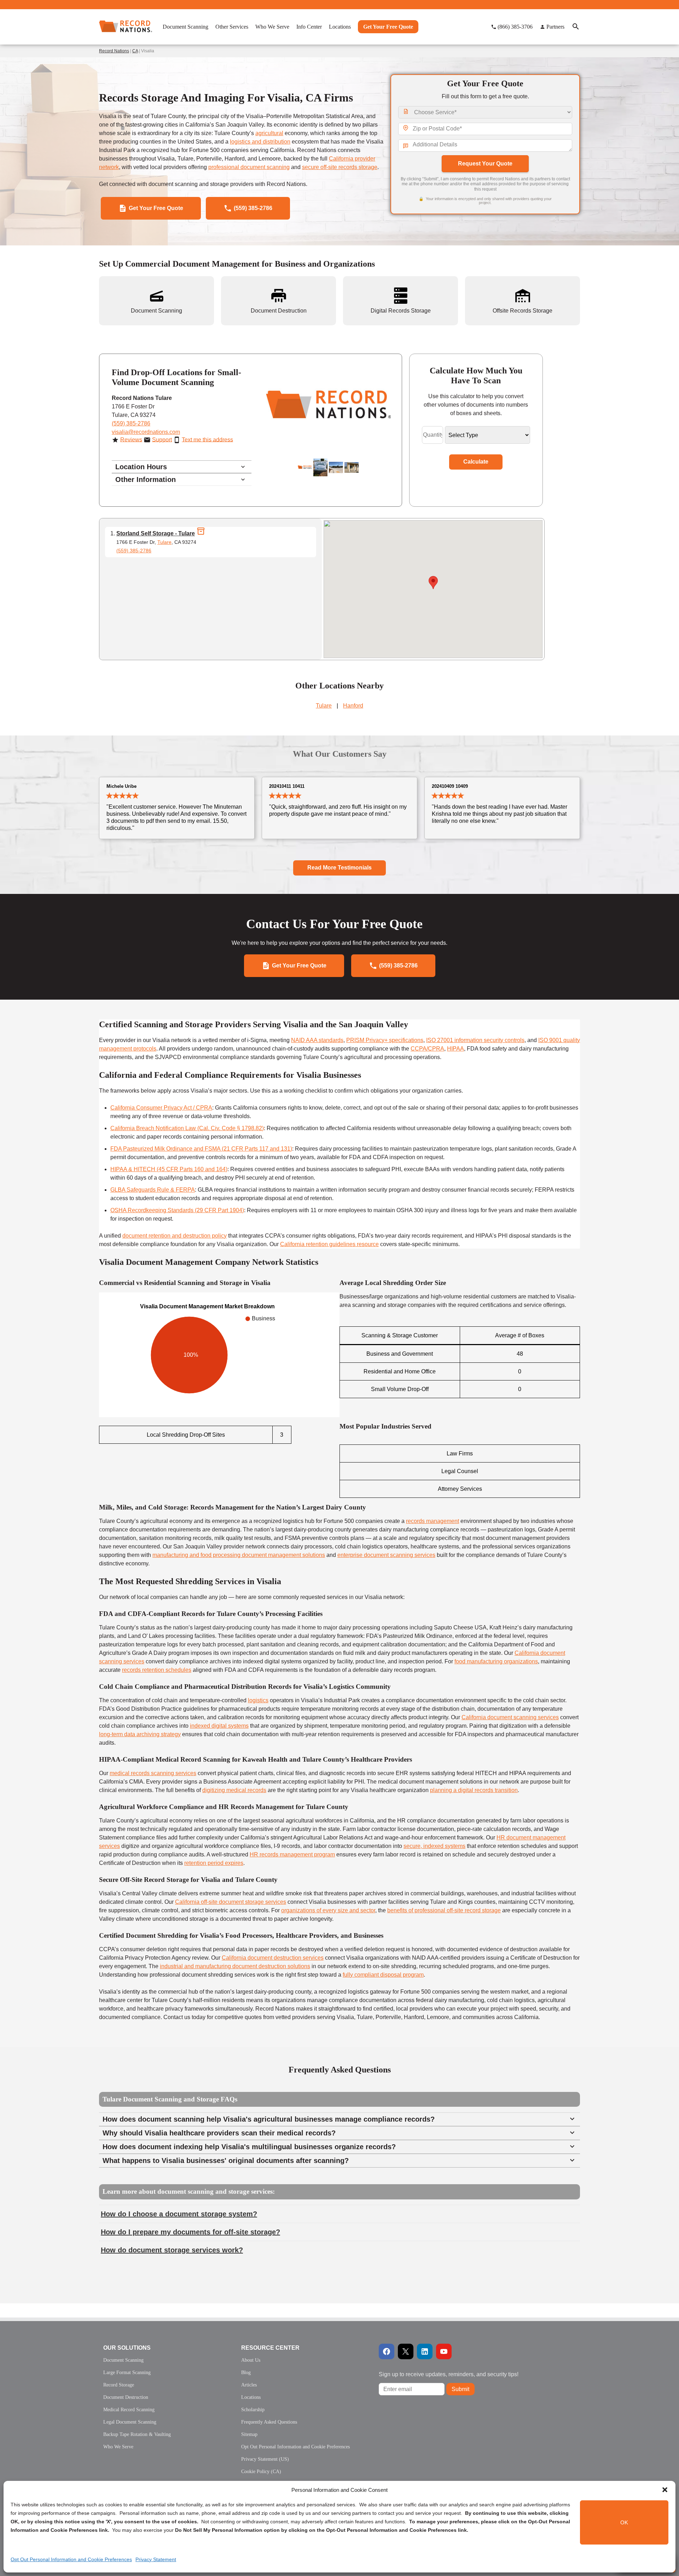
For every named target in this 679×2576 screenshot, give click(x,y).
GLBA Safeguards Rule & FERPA (153, 1190)
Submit (460, 2389)
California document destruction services (273, 1958)
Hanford (353, 706)
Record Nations (114, 51)
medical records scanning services (153, 1773)
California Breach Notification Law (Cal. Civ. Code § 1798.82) (187, 1128)
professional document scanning (249, 167)
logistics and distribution (260, 142)
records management (433, 1521)
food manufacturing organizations (496, 1661)
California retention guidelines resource (329, 1244)
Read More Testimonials (339, 868)
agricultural (269, 133)
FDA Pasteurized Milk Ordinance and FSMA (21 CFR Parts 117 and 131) (201, 1149)
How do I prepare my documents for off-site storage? (190, 2232)
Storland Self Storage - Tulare (156, 533)
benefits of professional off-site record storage (444, 1910)
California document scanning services (510, 1717)
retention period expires (214, 1863)
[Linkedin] (425, 2351)
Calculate (476, 462)
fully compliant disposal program (383, 1975)
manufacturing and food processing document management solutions (239, 1555)
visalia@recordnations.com (146, 432)
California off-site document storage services (231, 1902)
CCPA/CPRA (427, 1049)
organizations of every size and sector (328, 1910)
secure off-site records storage (340, 167)
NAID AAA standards (317, 1040)
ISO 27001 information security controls (475, 1040)
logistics (258, 1700)
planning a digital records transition (474, 1790)
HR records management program (292, 1854)
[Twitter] (406, 2351)
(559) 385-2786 (131, 423)
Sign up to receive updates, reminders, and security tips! (449, 2374)
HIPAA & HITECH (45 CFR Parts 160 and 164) (169, 1169)
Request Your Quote (485, 164)
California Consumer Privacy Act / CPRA (161, 1108)
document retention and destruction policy (175, 1236)
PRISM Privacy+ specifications (385, 1040)
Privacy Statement (156, 2559)
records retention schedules (157, 1670)
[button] (665, 2490)
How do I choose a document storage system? (179, 2214)
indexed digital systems (219, 1726)
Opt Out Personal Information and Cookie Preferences (71, 2559)
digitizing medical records (234, 1790)
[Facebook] (387, 2351)
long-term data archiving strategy (140, 1734)
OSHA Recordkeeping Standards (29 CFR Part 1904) (177, 1210)
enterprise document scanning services (386, 1555)
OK (624, 2522)
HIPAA (455, 1049)
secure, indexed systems (434, 1846)
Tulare (164, 542)
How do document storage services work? (172, 2250)
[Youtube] (444, 2351)
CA (135, 51)
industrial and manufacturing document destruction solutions (235, 1966)
